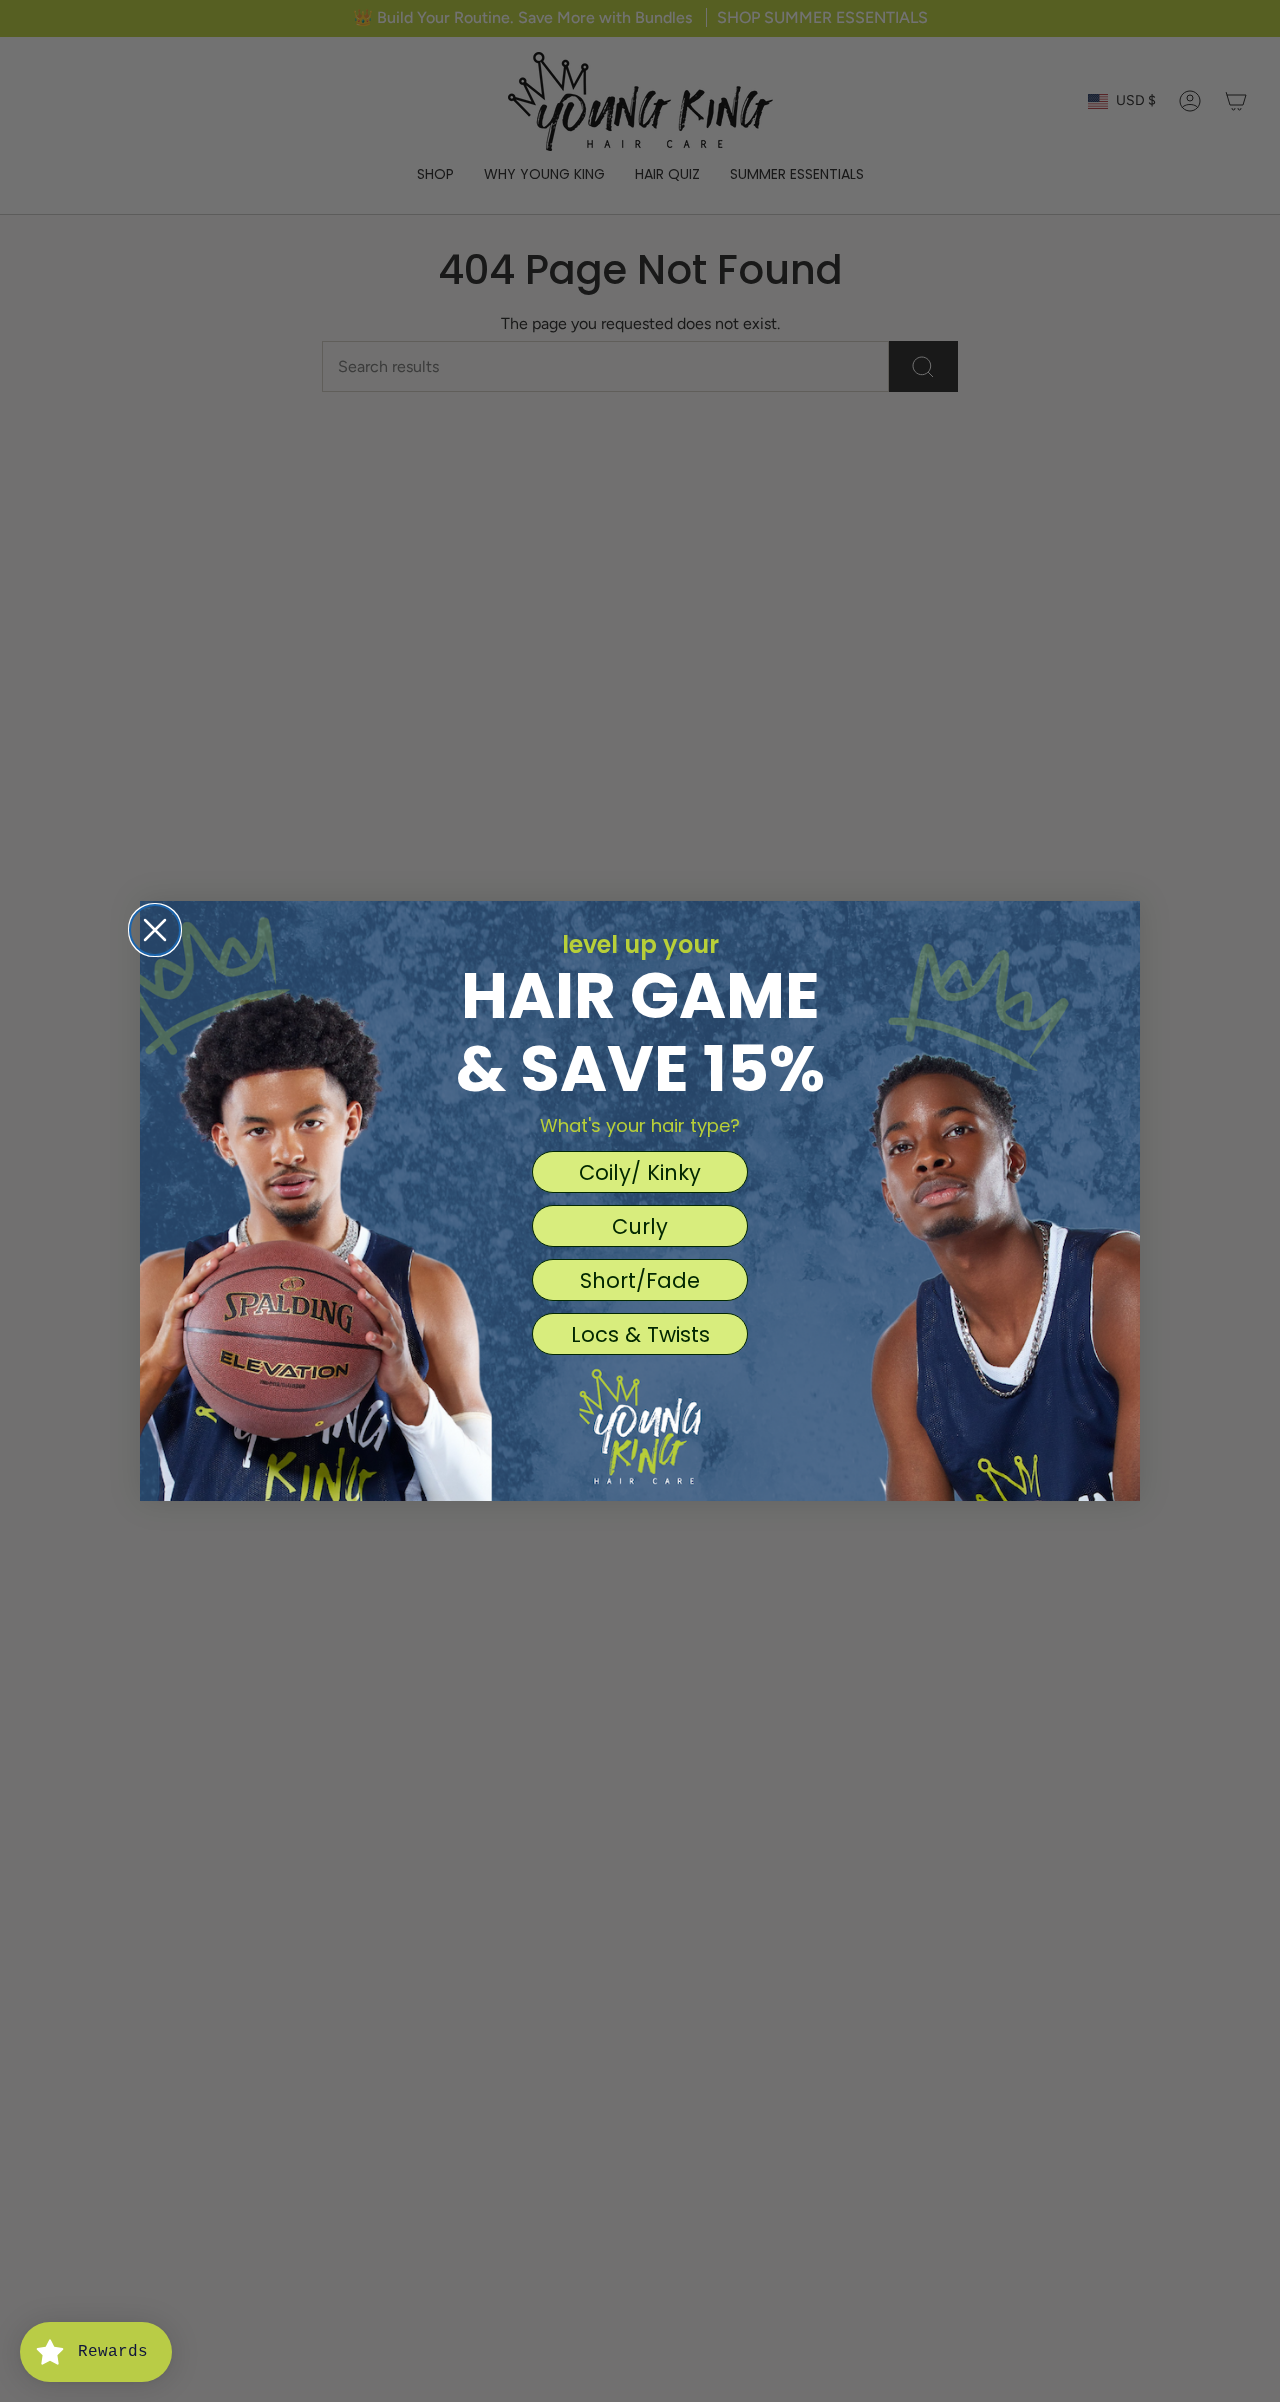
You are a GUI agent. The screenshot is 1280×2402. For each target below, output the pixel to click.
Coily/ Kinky (640, 1172)
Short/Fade (640, 1280)
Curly (640, 1226)
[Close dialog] (155, 930)
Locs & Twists (640, 1334)
